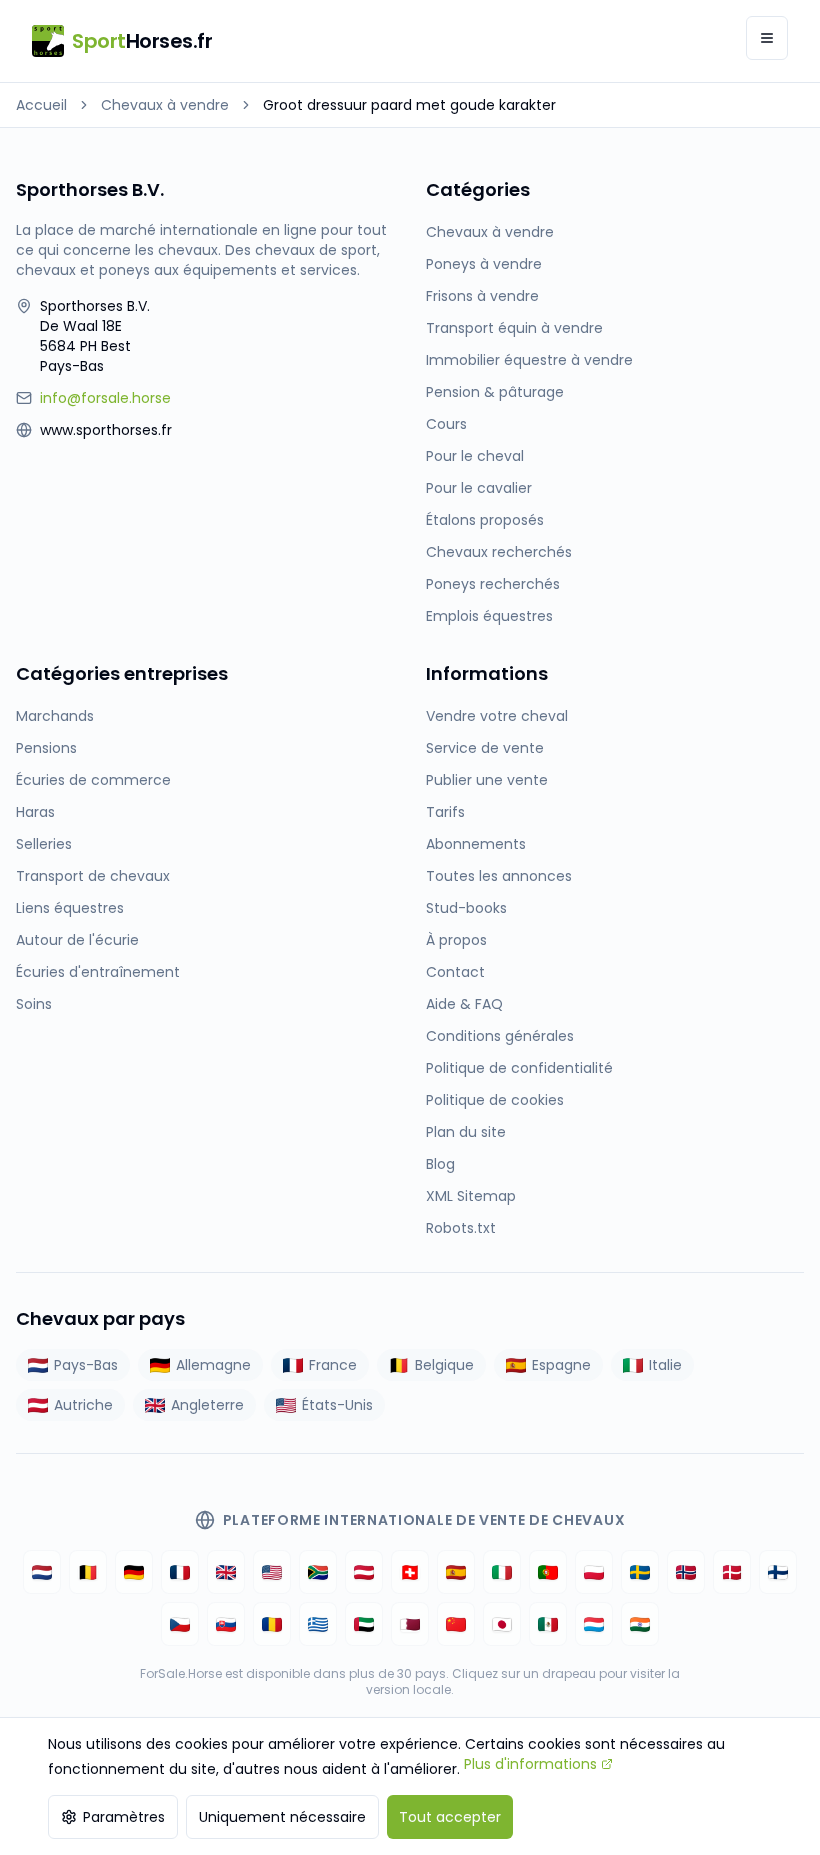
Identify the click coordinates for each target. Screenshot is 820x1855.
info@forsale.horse (105, 398)
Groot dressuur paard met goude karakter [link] (409, 105)
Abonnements (476, 844)
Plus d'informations (530, 1764)
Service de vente (485, 748)
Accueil (41, 105)
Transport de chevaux (93, 876)
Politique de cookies (495, 1100)
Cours (446, 424)
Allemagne (213, 1365)
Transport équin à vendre (514, 328)
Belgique (444, 1365)
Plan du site (466, 1132)
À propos (456, 940)
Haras (35, 812)
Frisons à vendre (482, 296)
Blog (440, 1164)
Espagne (561, 1365)
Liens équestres (70, 908)
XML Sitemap (471, 1196)
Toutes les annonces (499, 876)
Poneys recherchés (493, 584)
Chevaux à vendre (165, 105)
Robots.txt (461, 1228)
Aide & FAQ (464, 1004)
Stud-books (466, 908)
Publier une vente (487, 780)
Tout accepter (450, 1817)
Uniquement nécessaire (282, 1817)
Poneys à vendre (484, 264)
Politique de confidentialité (519, 1068)
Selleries (44, 844)
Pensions (46, 748)
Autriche (83, 1405)
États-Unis (337, 1405)
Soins (34, 1004)
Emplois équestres (489, 616)
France (333, 1365)
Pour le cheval (475, 456)
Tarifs (445, 812)
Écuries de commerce (93, 780)
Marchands (55, 716)
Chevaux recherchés (499, 552)
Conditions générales (500, 1036)
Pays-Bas (86, 1365)
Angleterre (207, 1405)
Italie (665, 1365)
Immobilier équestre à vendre (529, 360)
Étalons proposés (485, 520)
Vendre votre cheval (497, 716)
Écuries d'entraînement (98, 972)
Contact (455, 972)
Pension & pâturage (495, 392)
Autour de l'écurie (77, 940)
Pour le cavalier (479, 488)
